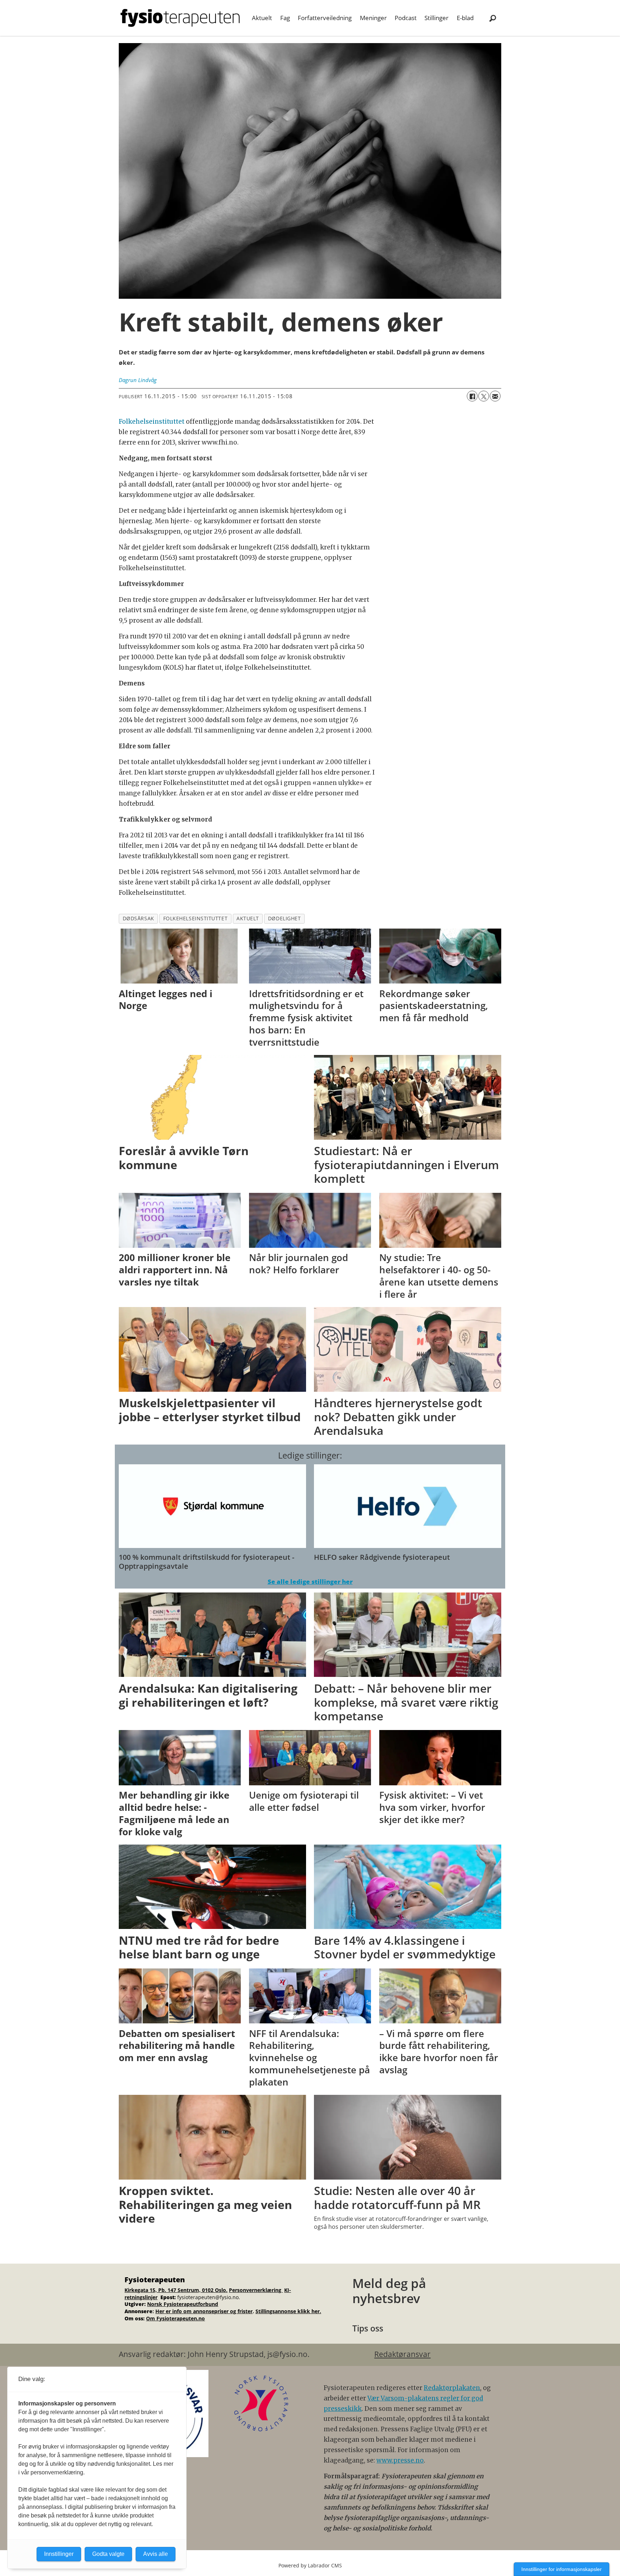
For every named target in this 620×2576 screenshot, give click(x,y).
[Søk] (493, 18)
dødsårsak (138, 918)
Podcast (406, 18)
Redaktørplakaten (452, 2388)
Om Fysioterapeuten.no (175, 2318)
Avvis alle (156, 2554)
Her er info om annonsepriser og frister (204, 2311)
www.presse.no (400, 2460)
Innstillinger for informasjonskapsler (562, 2569)
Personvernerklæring (256, 2290)
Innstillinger (59, 2554)
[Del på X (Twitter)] (484, 396)
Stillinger (436, 18)
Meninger (373, 18)
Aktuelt (262, 18)
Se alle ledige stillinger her (310, 1582)
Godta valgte (108, 2554)
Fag (285, 18)
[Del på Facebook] (472, 396)
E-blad (465, 18)
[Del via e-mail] (495, 396)
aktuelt (248, 918)
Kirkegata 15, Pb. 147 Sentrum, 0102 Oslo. (176, 2290)
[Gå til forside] (180, 18)
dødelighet (284, 918)
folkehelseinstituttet (195, 918)
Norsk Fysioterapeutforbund (183, 2304)
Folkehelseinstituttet (152, 422)
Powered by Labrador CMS (310, 2565)
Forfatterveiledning (325, 18)
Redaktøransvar (402, 2354)
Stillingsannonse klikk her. (288, 2311)
